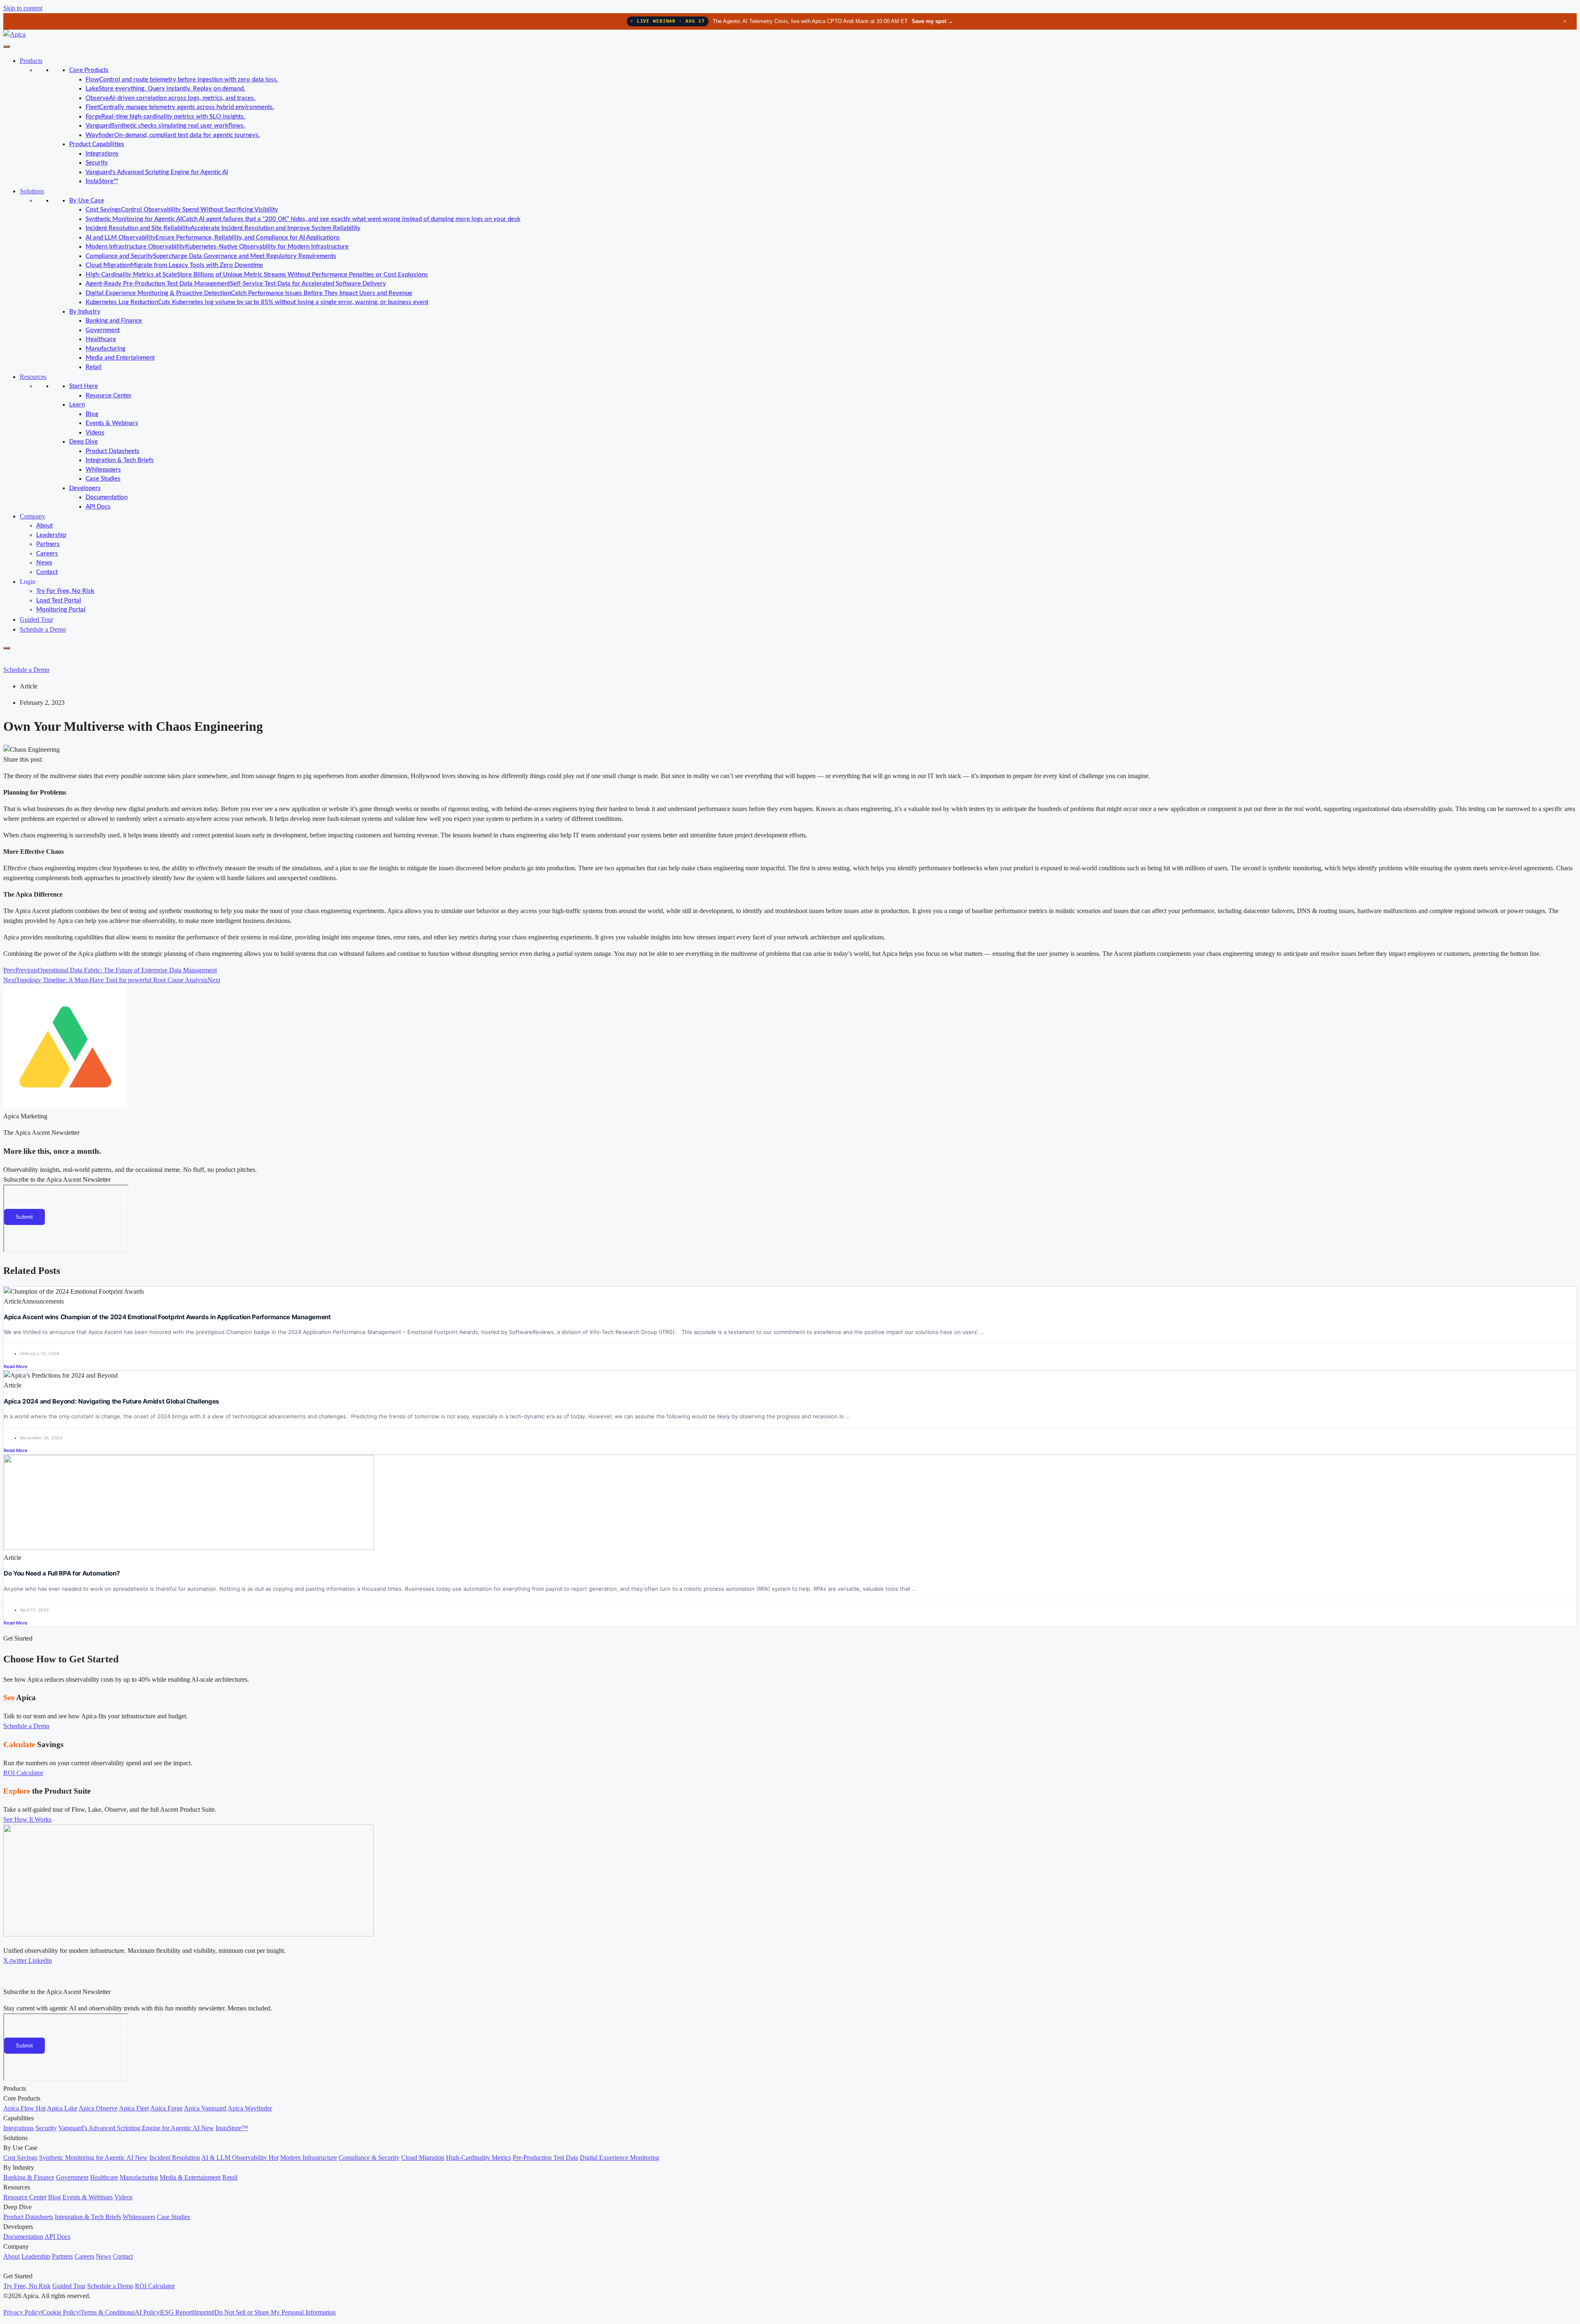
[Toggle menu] (7, 46)
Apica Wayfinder (250, 2108)
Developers (85, 488)
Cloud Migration (423, 2158)
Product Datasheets (113, 451)
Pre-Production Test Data (545, 2158)
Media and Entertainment (120, 358)
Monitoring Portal (61, 610)
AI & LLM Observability (240, 2158)
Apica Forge (166, 2108)
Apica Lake (62, 2108)
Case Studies (103, 479)
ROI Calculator (155, 2286)
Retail (94, 367)
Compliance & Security (369, 2158)
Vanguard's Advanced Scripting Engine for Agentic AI (157, 172)
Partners (48, 544)
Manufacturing (106, 349)
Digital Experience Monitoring (619, 2158)
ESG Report (177, 2312)
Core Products (89, 70)
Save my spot (933, 21)
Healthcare (101, 339)
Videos (95, 433)
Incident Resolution (175, 2158)
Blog (92, 414)
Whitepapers (103, 470)
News (44, 563)
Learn (77, 405)
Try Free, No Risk (27, 2286)
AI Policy (147, 2312)
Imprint (204, 2312)
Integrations (102, 154)
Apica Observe (98, 2108)
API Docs (98, 507)
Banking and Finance (114, 321)
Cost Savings (20, 2158)
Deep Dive (84, 442)
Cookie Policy (61, 2312)
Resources (33, 377)
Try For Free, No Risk (65, 591)
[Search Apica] (10, 658)
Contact (47, 572)
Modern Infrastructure (309, 2158)
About (44, 526)
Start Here (84, 386)
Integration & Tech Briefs (120, 460)
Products (31, 61)
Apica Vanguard (205, 2108)
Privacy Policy (22, 2312)
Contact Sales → (150, 2079)
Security (97, 163)
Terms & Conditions (107, 2312)
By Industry (85, 312)
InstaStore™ (102, 181)
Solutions (32, 191)
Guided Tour (36, 619)
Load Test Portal (59, 601)
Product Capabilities (97, 144)
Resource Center (109, 396)
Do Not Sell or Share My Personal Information (275, 2312)
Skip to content (23, 8)
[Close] (7, 648)
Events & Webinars (112, 423)
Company (33, 516)
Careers (47, 554)
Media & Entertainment (190, 2177)
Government (103, 330)
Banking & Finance (29, 2177)
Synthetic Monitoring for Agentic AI (93, 2158)
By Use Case (87, 201)
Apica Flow (24, 2108)
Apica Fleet (134, 2108)
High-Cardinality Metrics (479, 2158)
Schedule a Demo (43, 629)
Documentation (107, 497)
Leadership (51, 535)
